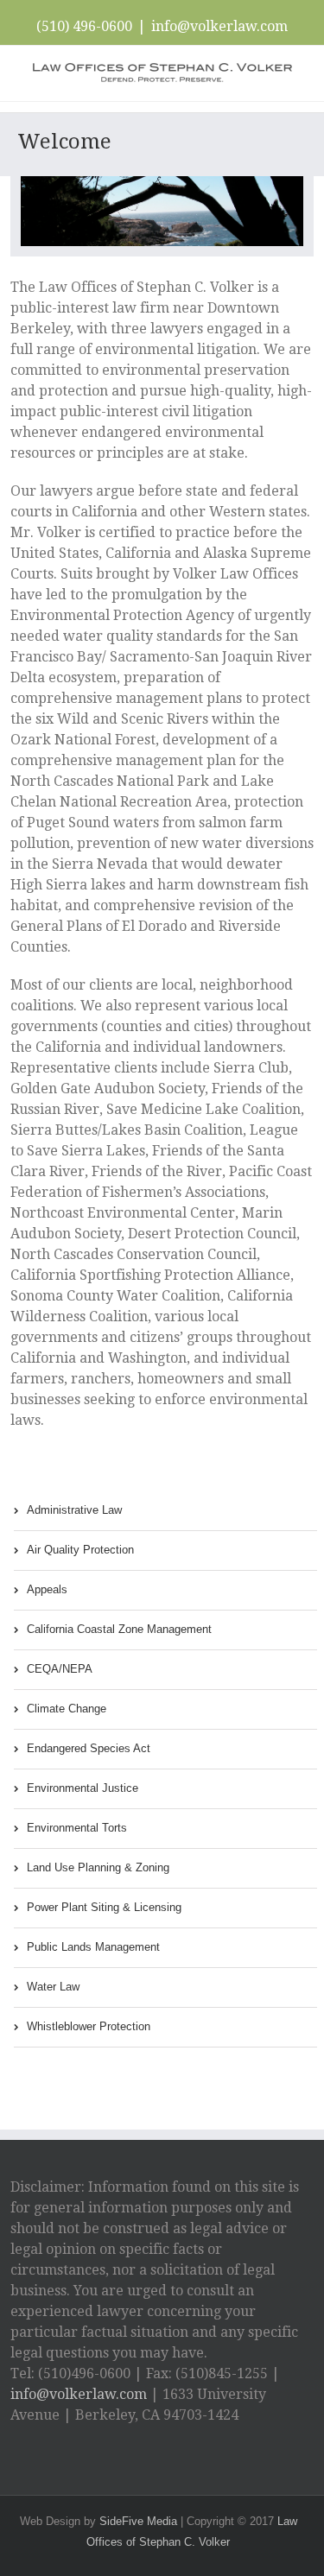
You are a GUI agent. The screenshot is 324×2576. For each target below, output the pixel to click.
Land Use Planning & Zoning (98, 1867)
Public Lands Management (93, 1947)
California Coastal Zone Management (119, 1629)
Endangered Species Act (89, 1748)
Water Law (53, 1987)
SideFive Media (138, 2521)
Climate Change (67, 1709)
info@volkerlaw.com (219, 26)
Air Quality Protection (80, 1550)
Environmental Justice (83, 1788)
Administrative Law (74, 1510)
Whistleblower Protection (89, 2026)
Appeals (47, 1589)
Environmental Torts (77, 1828)
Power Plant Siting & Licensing (104, 1907)
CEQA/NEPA (60, 1669)
